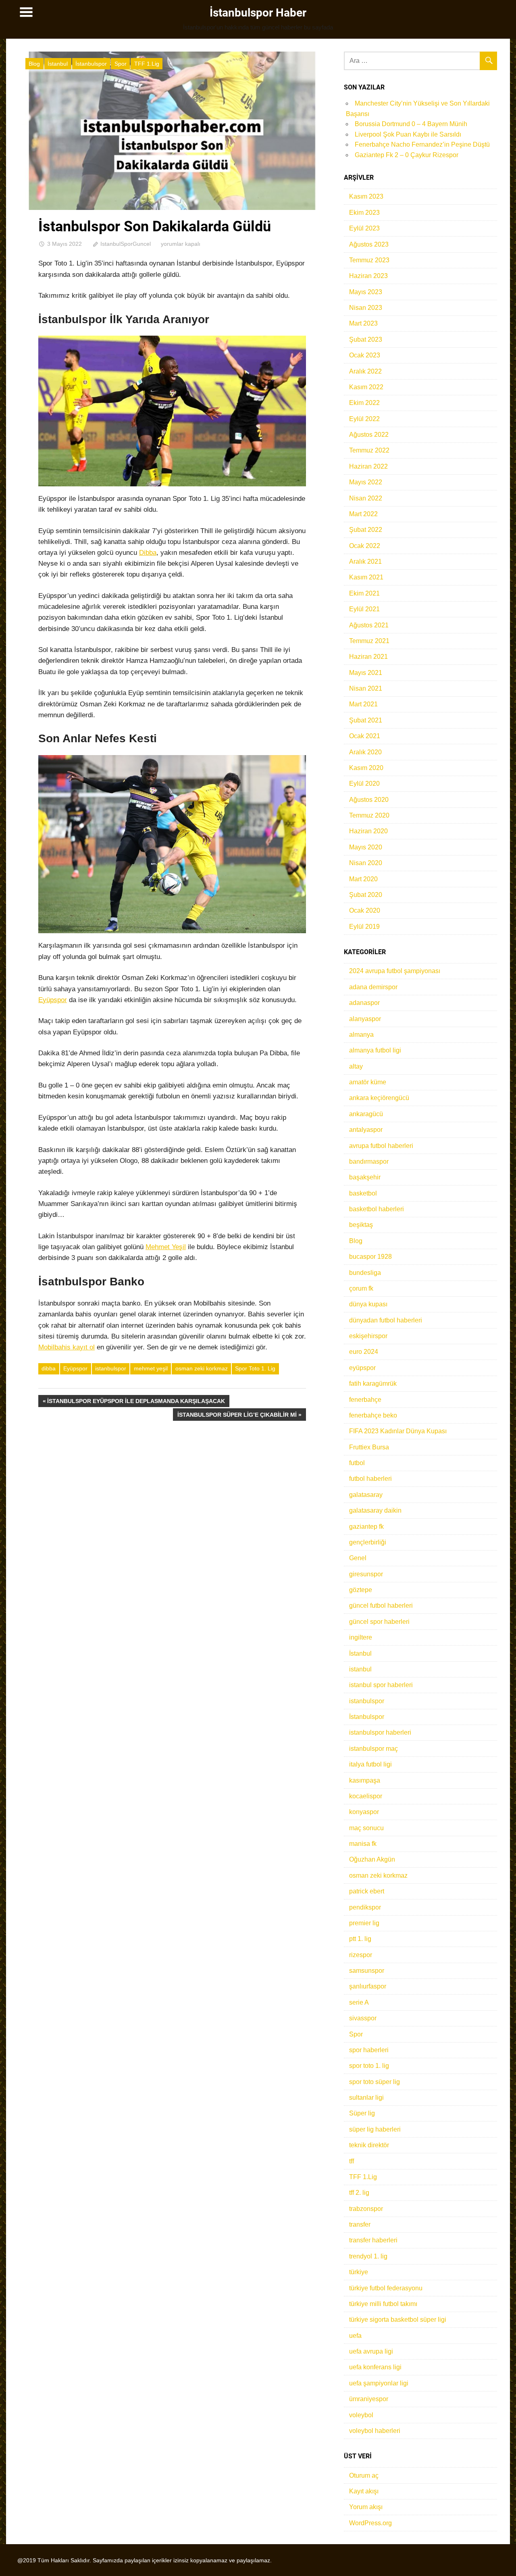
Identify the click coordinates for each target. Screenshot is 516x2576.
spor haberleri (369, 2050)
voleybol (361, 2415)
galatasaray (366, 1495)
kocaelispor (366, 1796)
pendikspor (365, 1907)
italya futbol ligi (370, 1764)
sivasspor (363, 2018)
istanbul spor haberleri (381, 1685)
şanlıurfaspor (368, 1986)
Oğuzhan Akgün (372, 1859)
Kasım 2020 (366, 768)
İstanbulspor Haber (258, 13)
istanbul (360, 1669)
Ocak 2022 (365, 546)
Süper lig (362, 2113)
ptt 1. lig (360, 1939)
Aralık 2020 (365, 752)
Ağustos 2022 (369, 435)
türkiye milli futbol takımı (383, 2304)
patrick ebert (367, 1891)
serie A (359, 2002)
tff (352, 2161)
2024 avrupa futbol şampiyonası (395, 971)
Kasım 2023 (366, 196)
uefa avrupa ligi (371, 2351)
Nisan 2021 (366, 688)
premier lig (364, 1923)
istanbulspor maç (373, 1749)
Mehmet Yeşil (166, 1247)
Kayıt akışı (364, 2491)
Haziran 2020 (368, 831)
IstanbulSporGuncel (126, 244)
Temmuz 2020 (369, 815)
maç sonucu (366, 1828)
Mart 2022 (363, 514)
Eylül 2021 (364, 609)
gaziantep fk (366, 1527)
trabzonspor (366, 2209)
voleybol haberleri (375, 2431)
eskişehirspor (368, 1336)
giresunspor (366, 1574)
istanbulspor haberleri (380, 1732)
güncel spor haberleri (379, 1622)
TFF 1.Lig (147, 64)
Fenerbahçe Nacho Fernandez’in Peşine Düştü (422, 144)
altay (356, 1066)
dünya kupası (368, 1304)
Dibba (148, 553)
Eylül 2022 (364, 419)
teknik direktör (369, 2145)
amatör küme (368, 1082)
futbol (357, 1463)
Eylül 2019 (364, 927)
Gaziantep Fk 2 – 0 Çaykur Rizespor (407, 155)
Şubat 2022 (366, 530)
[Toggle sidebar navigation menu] (26, 12)
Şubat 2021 (366, 720)
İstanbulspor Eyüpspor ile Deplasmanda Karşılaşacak (136, 1402)
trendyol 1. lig (368, 2256)
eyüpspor (362, 1368)
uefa (355, 2336)
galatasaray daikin (375, 1510)
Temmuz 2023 (369, 260)
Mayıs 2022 (366, 482)
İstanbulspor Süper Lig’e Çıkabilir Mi (237, 1416)
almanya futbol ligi (375, 1050)
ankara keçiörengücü (379, 1098)
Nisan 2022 (366, 498)
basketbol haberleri (377, 1209)
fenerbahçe (365, 1400)
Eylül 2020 (364, 784)
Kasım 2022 (366, 387)
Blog (34, 64)
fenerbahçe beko (373, 1415)
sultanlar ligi (366, 2098)
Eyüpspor (53, 1000)
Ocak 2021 (365, 736)
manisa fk (363, 1844)
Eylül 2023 (364, 228)
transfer (360, 2224)
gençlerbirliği (368, 1542)
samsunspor (367, 1971)
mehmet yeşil (151, 1368)
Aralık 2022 (365, 371)
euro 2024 (364, 1352)
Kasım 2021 (366, 577)
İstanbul (58, 64)
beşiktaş (361, 1225)
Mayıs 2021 (366, 673)
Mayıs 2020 (366, 847)
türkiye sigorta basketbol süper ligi (398, 2320)
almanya (361, 1035)
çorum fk (361, 1288)
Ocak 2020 (365, 910)
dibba (49, 1368)
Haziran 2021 (368, 657)
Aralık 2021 (365, 561)
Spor (121, 64)
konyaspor (364, 1812)
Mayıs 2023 (366, 292)
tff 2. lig (359, 2193)
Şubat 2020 (366, 895)
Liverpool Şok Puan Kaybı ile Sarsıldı (408, 134)
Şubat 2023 (366, 339)
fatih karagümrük (373, 1383)
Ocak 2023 (365, 355)
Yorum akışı (366, 2507)
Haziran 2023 (368, 276)
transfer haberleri (373, 2240)
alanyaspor (365, 1019)
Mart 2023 (363, 323)
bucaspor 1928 (370, 1257)
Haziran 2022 (368, 466)
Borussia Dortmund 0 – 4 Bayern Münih (411, 124)
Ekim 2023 (364, 213)
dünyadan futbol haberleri (386, 1320)
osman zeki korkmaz (202, 1368)
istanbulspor (111, 1368)
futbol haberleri (370, 1479)
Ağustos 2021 (369, 625)
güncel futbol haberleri (381, 1606)
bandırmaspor (369, 1161)
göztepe (361, 1590)
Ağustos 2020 (369, 800)
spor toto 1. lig (369, 2066)
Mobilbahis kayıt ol (67, 1347)
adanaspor (364, 1003)
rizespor (361, 1955)
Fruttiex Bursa (369, 1447)
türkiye (359, 2272)
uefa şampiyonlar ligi (379, 2383)
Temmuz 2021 (369, 641)
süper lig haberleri (375, 2129)
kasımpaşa (365, 1780)
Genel (358, 1558)
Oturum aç (364, 2475)
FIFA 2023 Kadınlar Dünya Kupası (398, 1431)
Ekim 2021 (364, 593)
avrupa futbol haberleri (381, 1146)
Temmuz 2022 (369, 450)
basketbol (363, 1193)
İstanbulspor (91, 64)
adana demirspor (373, 987)
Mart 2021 (363, 704)
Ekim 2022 (364, 403)
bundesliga (365, 1273)
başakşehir (365, 1177)
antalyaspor (366, 1130)
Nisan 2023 (366, 308)
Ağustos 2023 (369, 244)
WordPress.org (370, 2523)
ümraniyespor (369, 2399)
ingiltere (361, 1637)
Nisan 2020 (366, 863)
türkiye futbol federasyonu (386, 2288)
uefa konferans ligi (375, 2367)
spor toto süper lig (375, 2082)
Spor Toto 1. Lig (255, 1368)
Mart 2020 (363, 879)
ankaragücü (366, 1114)
